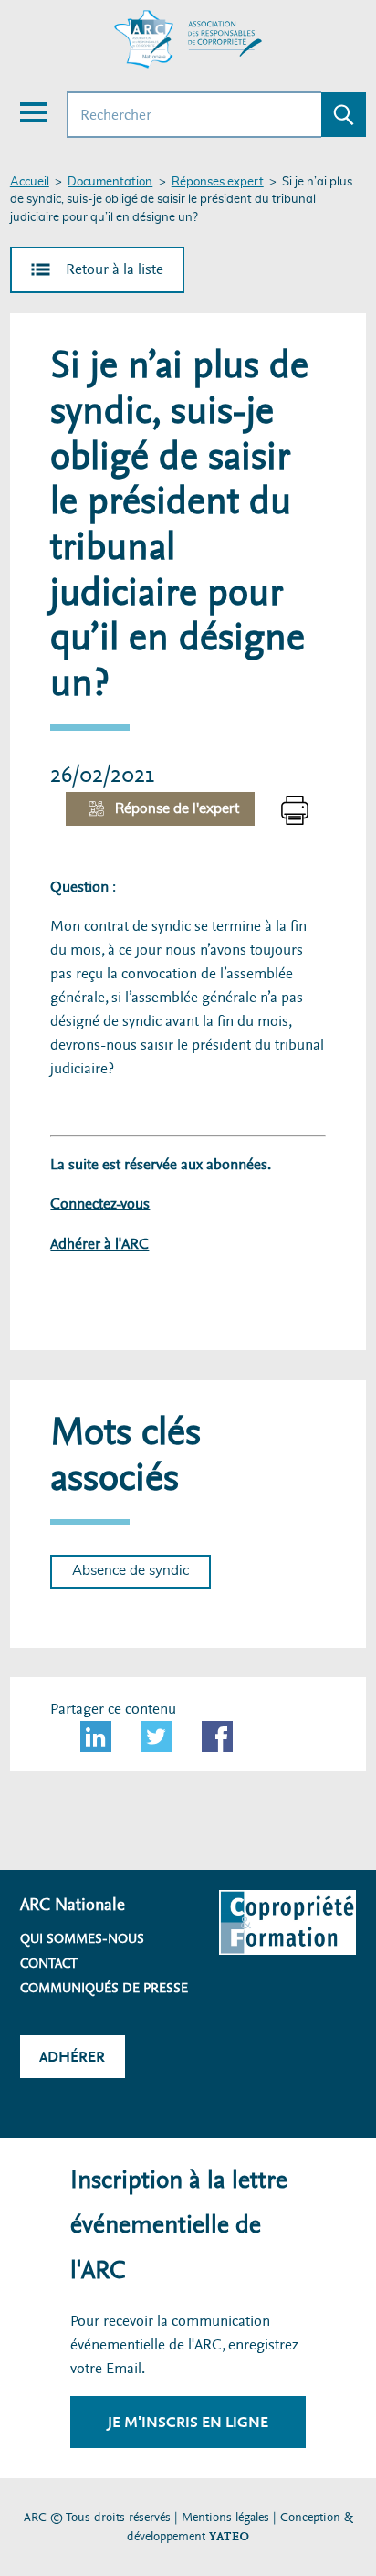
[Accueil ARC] (188, 39)
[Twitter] (156, 1737)
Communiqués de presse (104, 1988)
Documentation (110, 182)
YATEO (229, 2536)
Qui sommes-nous (82, 1938)
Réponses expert (218, 182)
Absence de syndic (131, 1571)
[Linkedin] (96, 1737)
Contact (49, 1963)
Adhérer (72, 2057)
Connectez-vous (100, 1204)
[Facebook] (217, 1737)
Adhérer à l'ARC (99, 1244)
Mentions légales (225, 2517)
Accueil (30, 182)
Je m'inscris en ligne (188, 2422)
